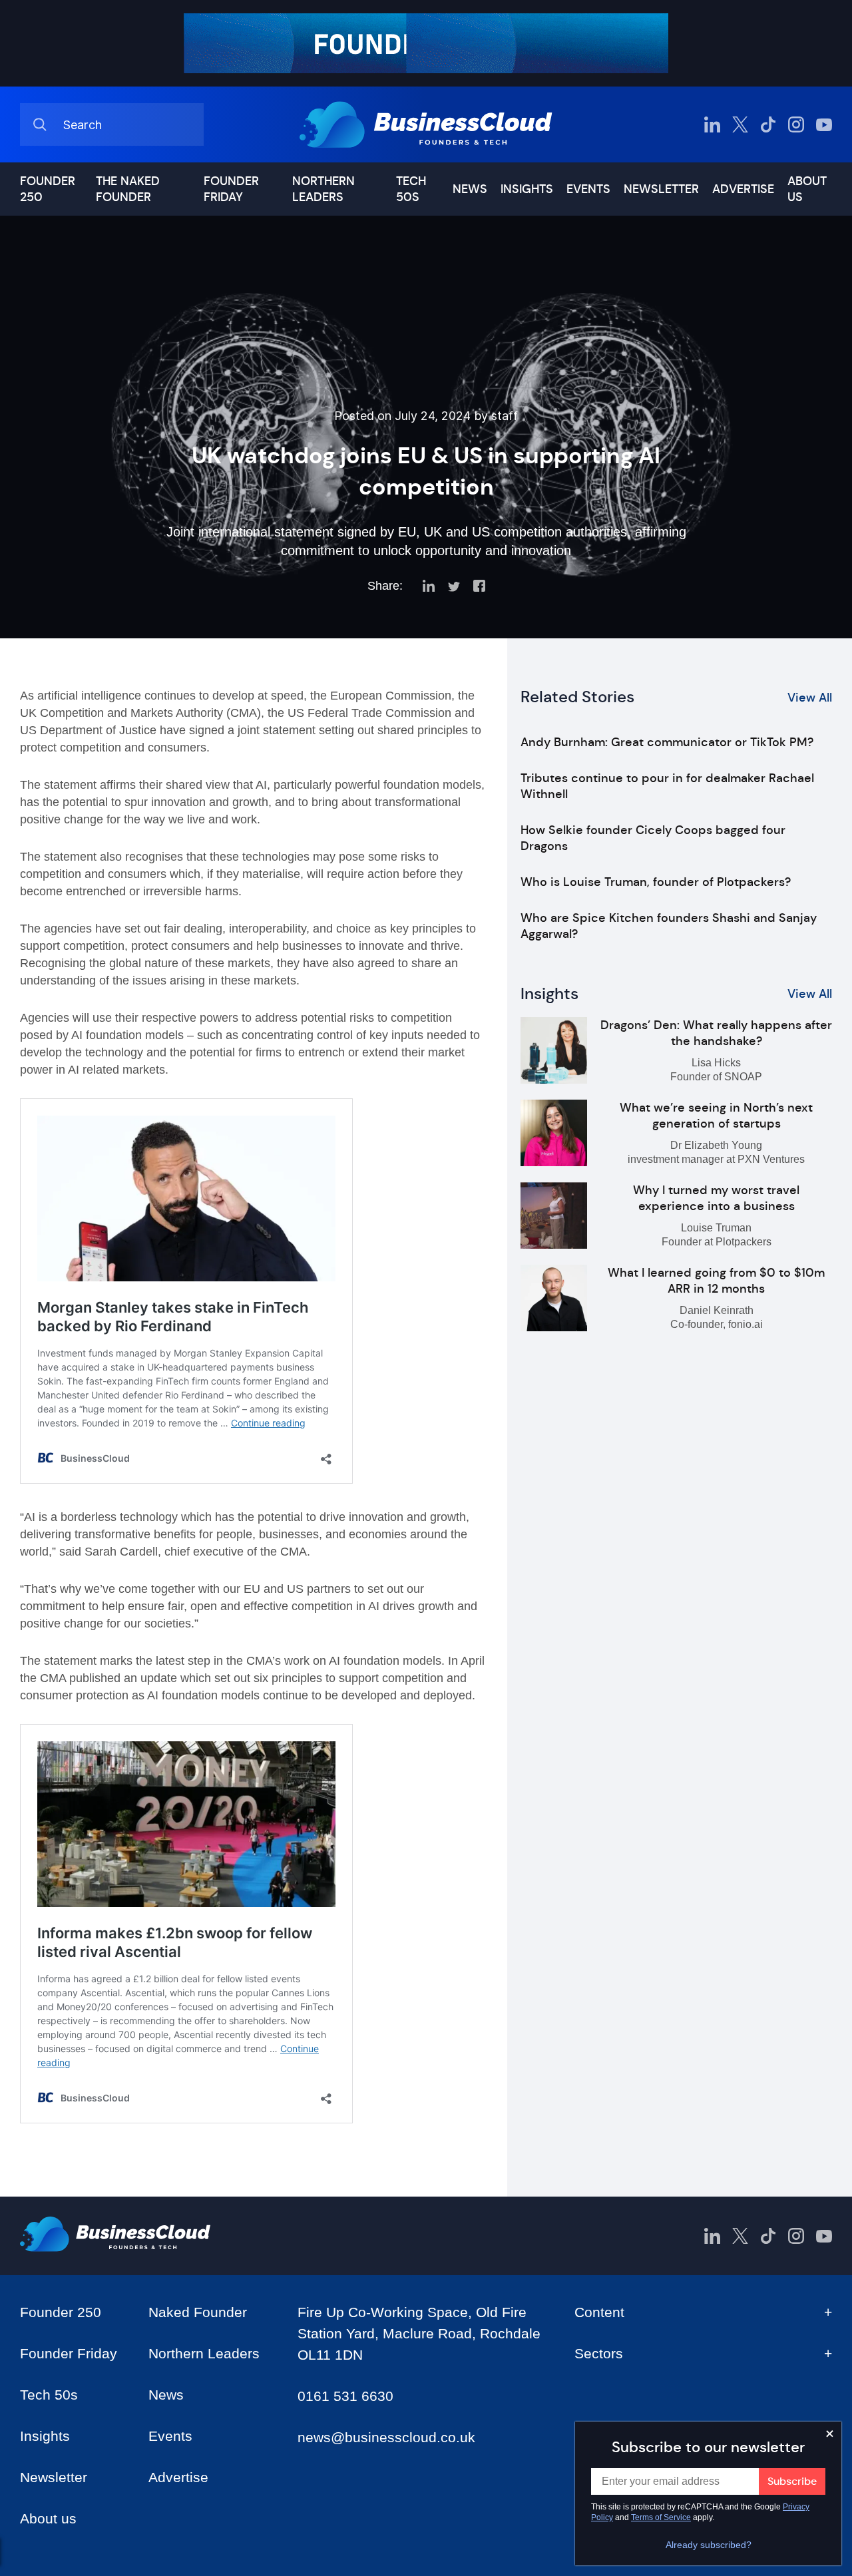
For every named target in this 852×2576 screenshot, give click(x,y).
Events (588, 189)
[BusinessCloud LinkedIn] (712, 124)
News (470, 189)
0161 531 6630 (345, 2396)
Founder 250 (48, 189)
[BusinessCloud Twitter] (740, 124)
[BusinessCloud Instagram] (796, 124)
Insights (527, 189)
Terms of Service (661, 2517)
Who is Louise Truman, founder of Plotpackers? (656, 882)
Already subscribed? (709, 2545)
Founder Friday (231, 189)
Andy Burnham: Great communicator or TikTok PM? (667, 742)
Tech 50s (411, 189)
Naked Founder (198, 2312)
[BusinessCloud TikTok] (768, 124)
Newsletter (661, 189)
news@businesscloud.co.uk (386, 2437)
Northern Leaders (323, 189)
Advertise (743, 189)
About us (807, 189)
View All (810, 698)
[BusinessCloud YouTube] (824, 124)
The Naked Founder (128, 189)
